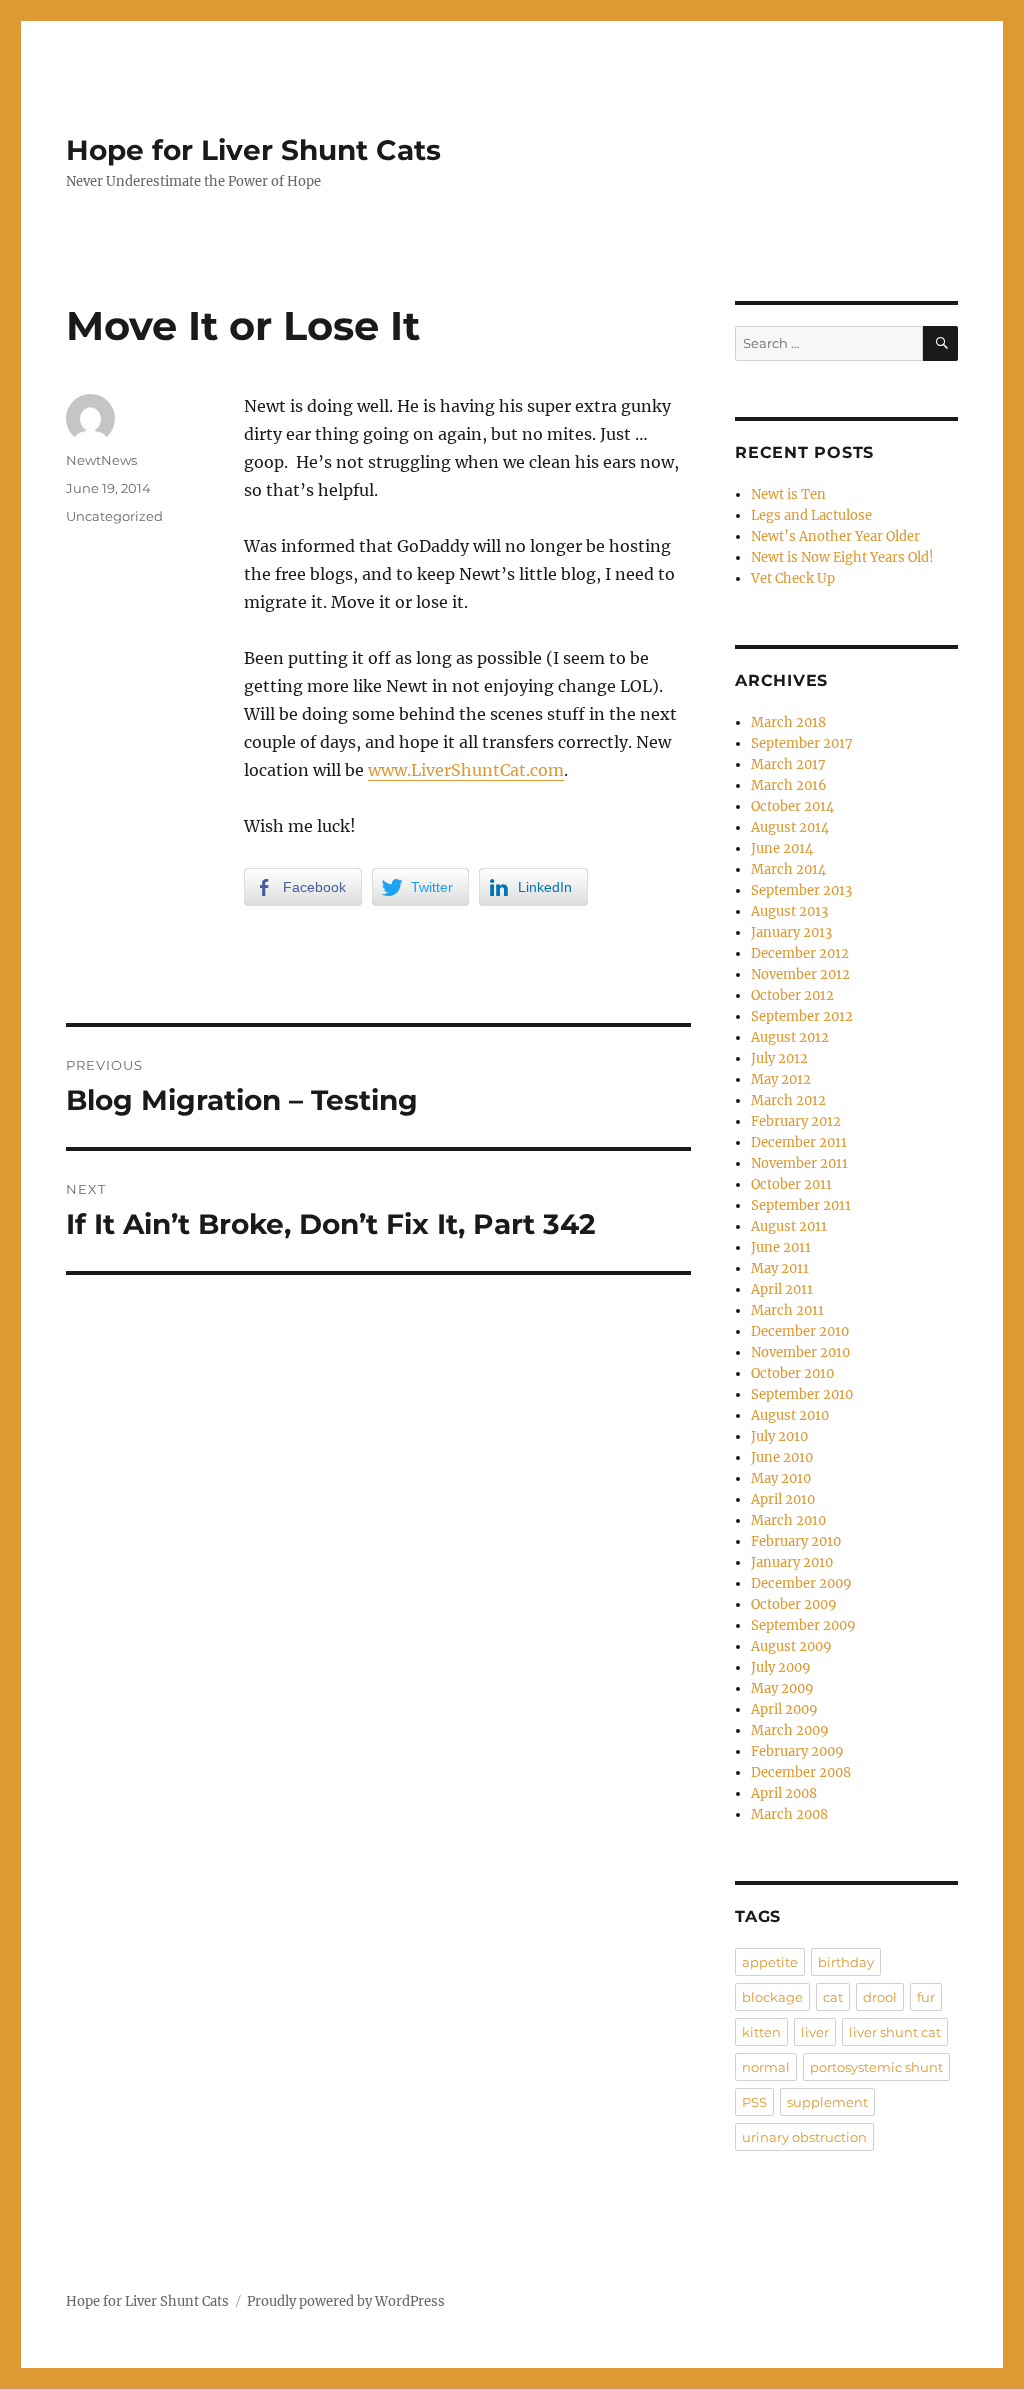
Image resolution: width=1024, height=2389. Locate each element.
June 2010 (782, 1457)
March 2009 (790, 1730)
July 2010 (779, 1436)
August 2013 (789, 911)
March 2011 (787, 1310)
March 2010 (788, 1520)
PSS (754, 2102)
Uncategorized (114, 516)
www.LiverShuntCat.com (466, 770)
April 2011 (782, 1289)
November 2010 (800, 1352)
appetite (770, 1962)
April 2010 (783, 1499)
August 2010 (790, 1415)
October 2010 (792, 1373)
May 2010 (781, 1478)
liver (815, 2032)
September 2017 (802, 743)
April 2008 (784, 1793)
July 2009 (781, 1667)
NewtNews (101, 460)
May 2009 (782, 1688)
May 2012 (781, 1079)
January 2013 (791, 932)
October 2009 (794, 1604)
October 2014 (792, 806)
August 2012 (790, 1037)
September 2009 (803, 1625)
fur (926, 1997)
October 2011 (791, 1184)
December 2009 (801, 1583)
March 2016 (789, 785)
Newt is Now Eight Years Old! (842, 557)
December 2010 (800, 1331)
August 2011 (789, 1226)
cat (833, 1997)
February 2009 (797, 1751)
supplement (827, 2102)
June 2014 (782, 848)
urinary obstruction (804, 2137)
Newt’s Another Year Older (835, 536)
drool (880, 1997)
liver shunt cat (895, 2032)
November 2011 (799, 1163)
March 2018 (788, 722)
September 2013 (801, 890)
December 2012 (800, 953)
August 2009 (791, 1646)
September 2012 (802, 1016)
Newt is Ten (788, 494)
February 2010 (796, 1541)
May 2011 (780, 1268)
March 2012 (788, 1100)
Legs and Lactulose (811, 515)
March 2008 (789, 1814)
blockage (772, 1997)
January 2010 (792, 1562)
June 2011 (781, 1247)
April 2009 (784, 1709)
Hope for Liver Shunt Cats (253, 150)
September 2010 (802, 1394)
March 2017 (788, 764)
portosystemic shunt (876, 2067)
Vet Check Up (793, 578)
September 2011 (801, 1205)
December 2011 (799, 1142)
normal (766, 2067)
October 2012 (792, 995)
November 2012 (800, 974)
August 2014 (790, 827)
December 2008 (801, 1772)
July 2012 (779, 1058)
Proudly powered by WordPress (346, 2301)
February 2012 (796, 1121)
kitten (761, 2032)
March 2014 (788, 869)
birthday (846, 1962)
